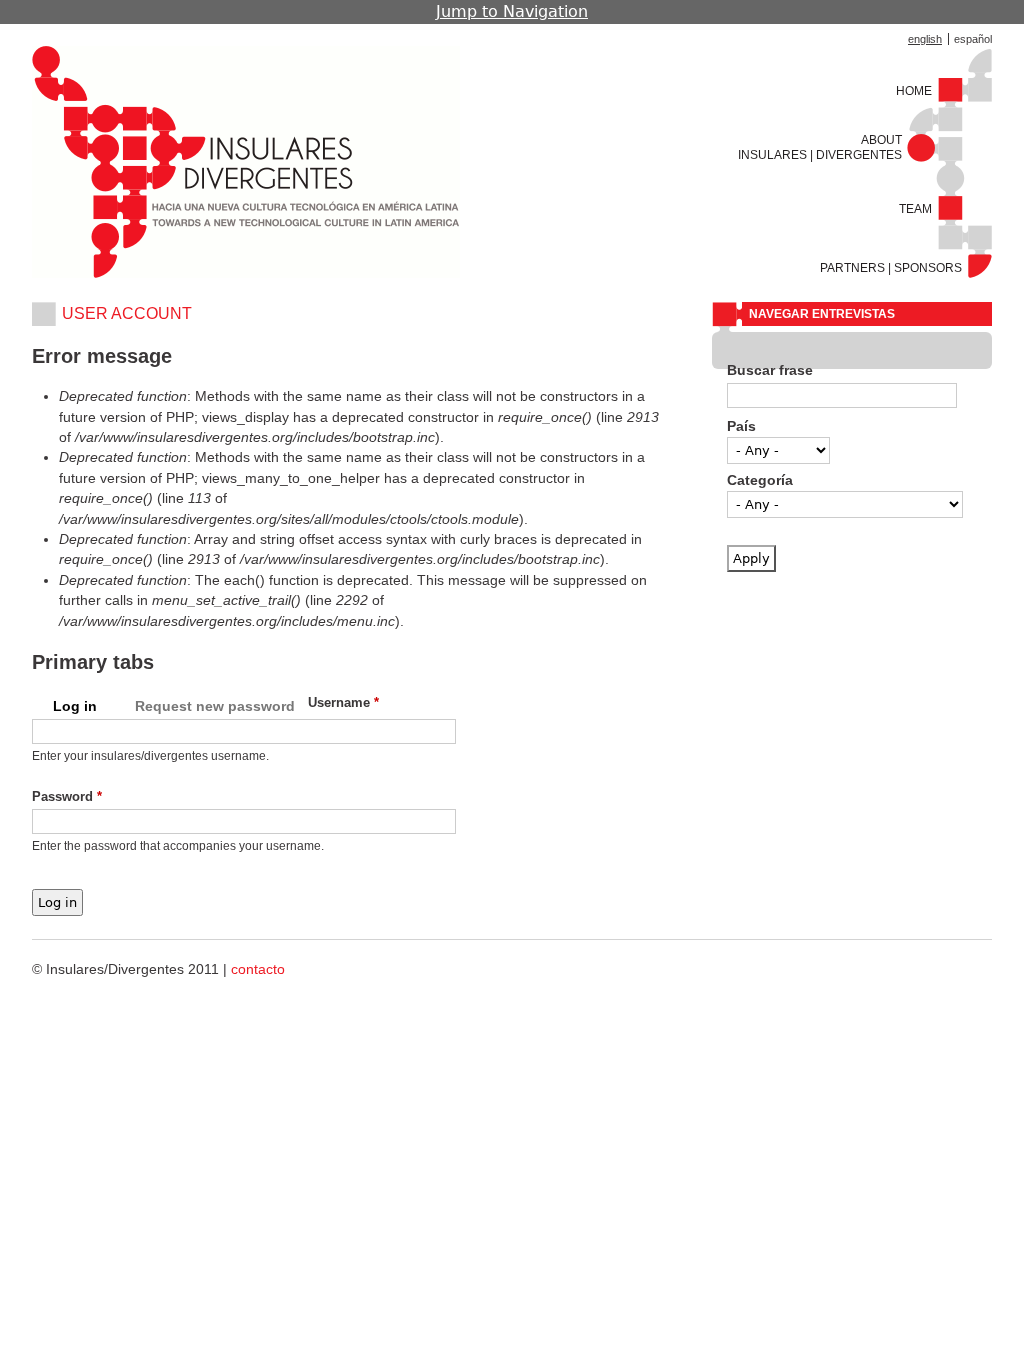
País (741, 426)
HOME (914, 91)
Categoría (760, 480)
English (925, 39)
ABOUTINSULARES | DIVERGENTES (820, 147)
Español (973, 39)
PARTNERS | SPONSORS (891, 268)
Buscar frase (770, 370)
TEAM (915, 209)
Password (67, 797)
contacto (258, 969)
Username (343, 703)
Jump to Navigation (512, 11)
